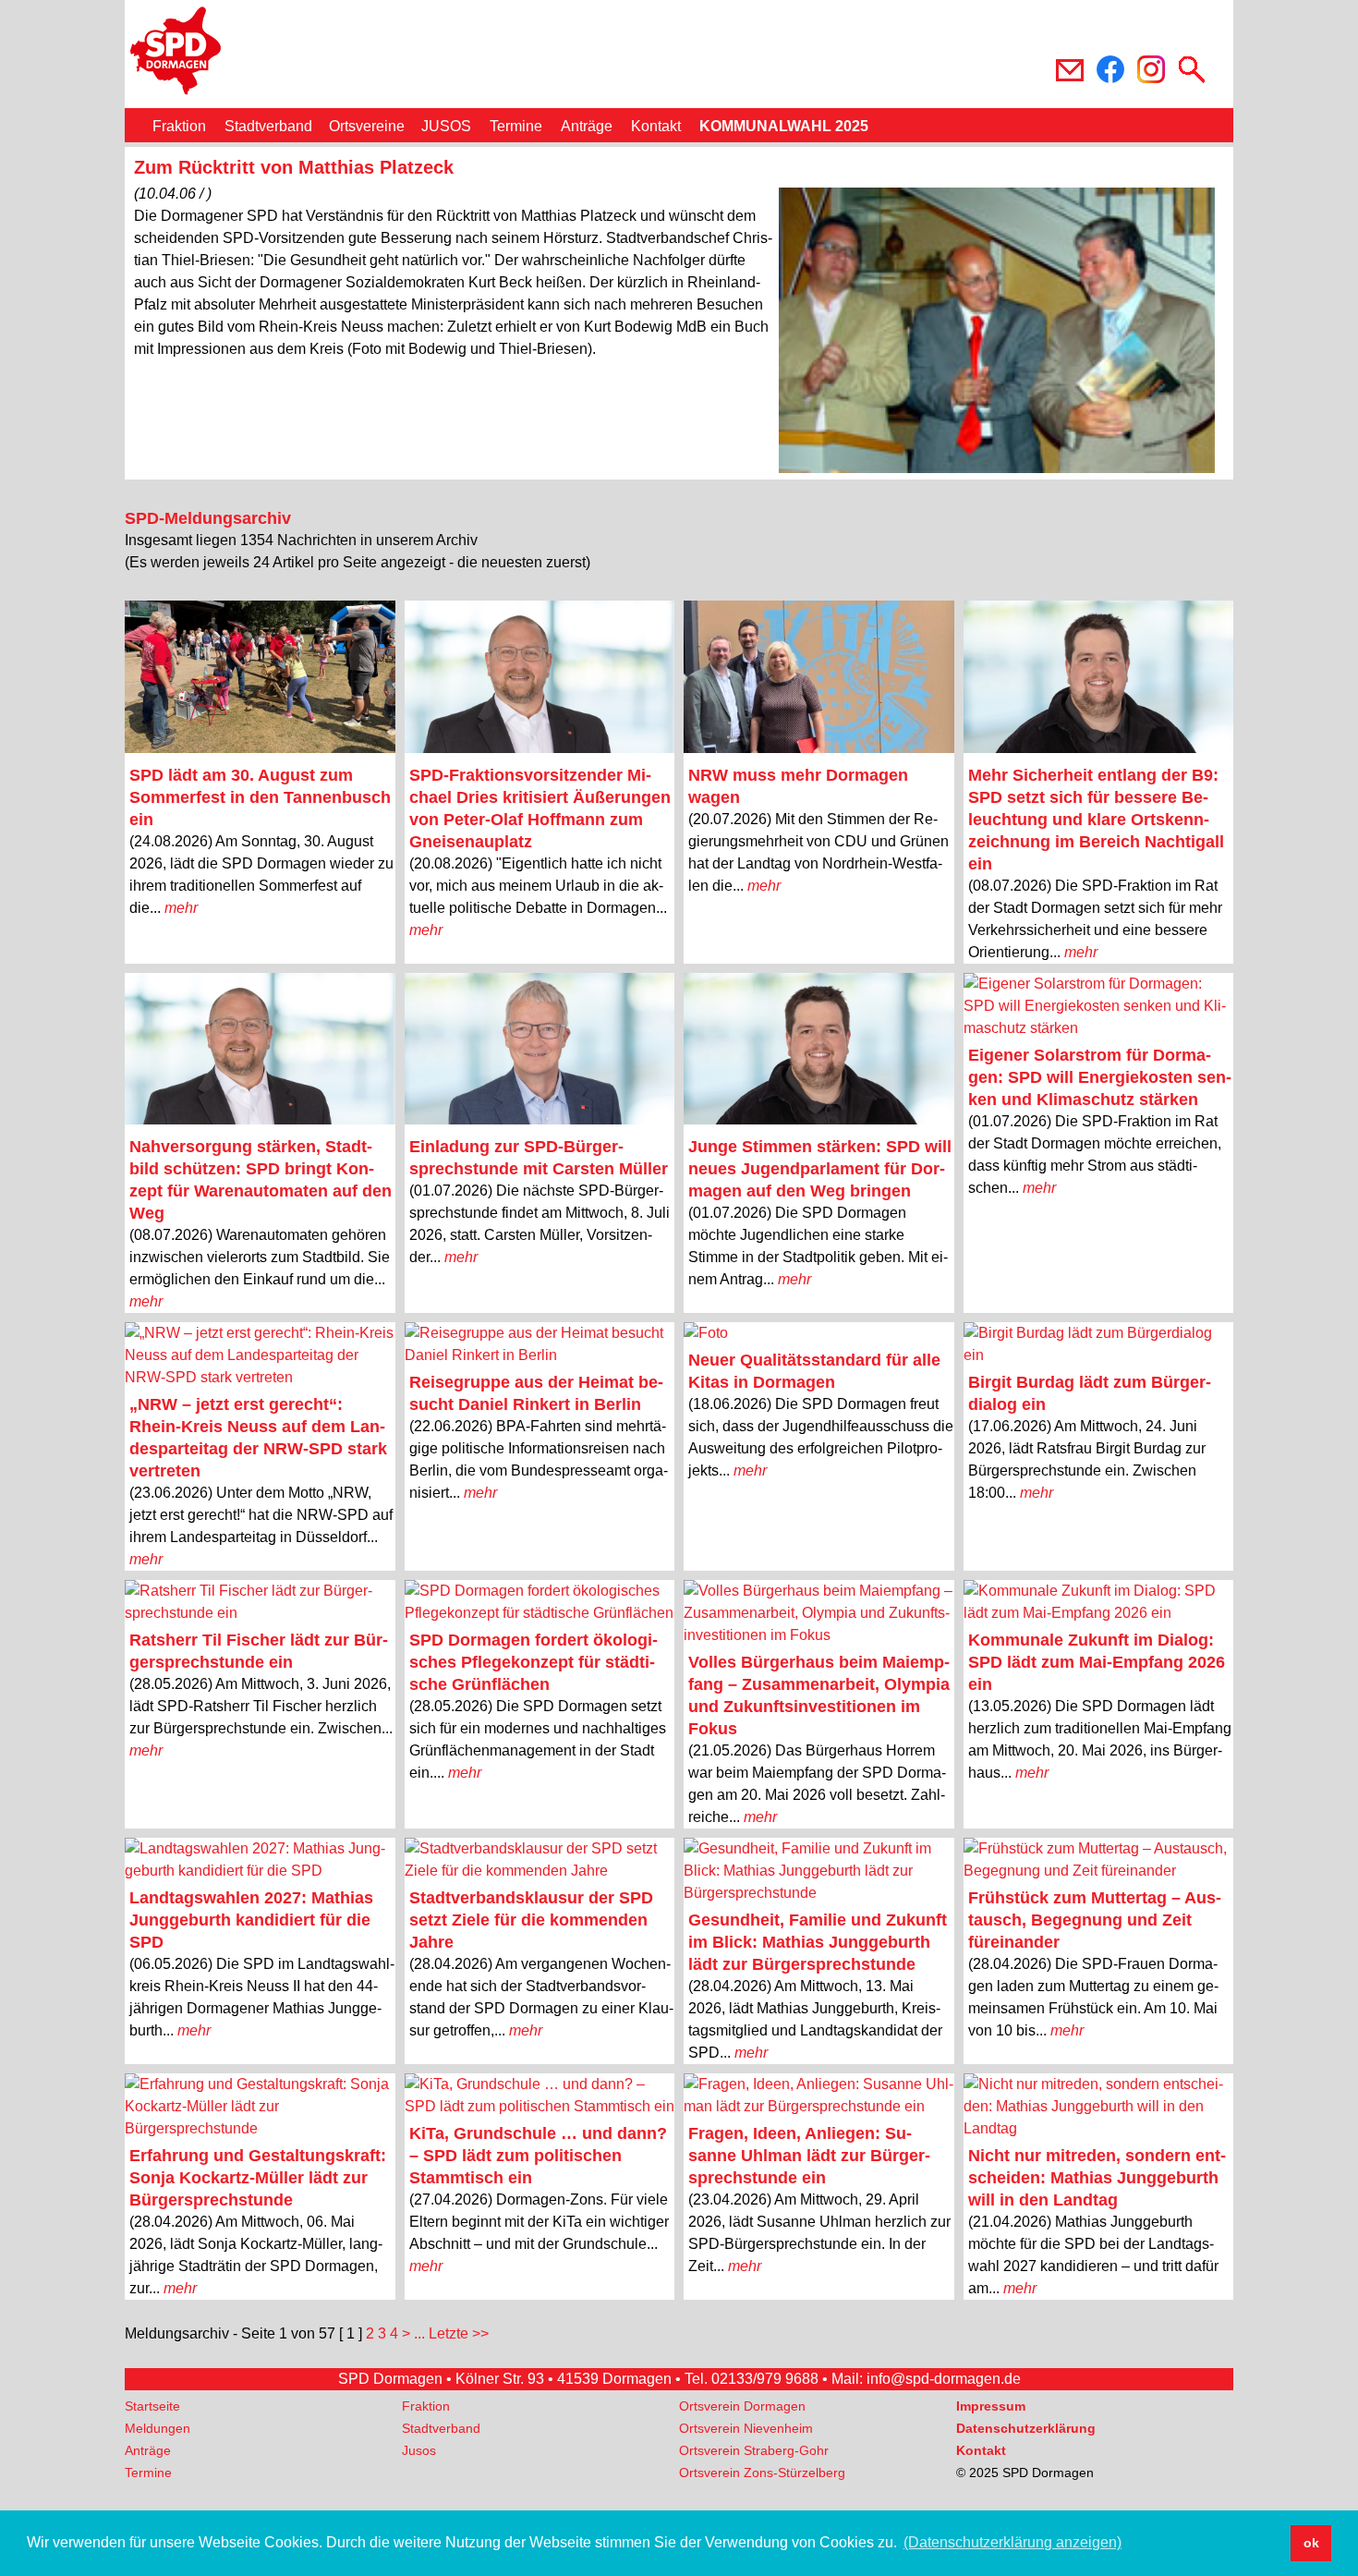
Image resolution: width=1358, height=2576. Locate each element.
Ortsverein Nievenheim (746, 2428)
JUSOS (446, 126)
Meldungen (158, 2428)
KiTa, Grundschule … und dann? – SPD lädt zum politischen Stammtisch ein (538, 2156)
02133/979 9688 (765, 2379)
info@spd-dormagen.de (944, 2379)
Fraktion (179, 126)
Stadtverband (268, 126)
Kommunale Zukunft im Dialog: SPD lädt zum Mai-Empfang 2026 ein (1097, 1662)
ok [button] (1311, 2543)
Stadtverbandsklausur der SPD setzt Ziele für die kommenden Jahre (531, 1920)
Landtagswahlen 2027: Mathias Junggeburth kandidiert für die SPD (251, 1920)
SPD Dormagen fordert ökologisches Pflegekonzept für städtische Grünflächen (533, 1662)
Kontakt (656, 126)
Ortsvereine (367, 126)
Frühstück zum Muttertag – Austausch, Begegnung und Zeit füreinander (1095, 1920)
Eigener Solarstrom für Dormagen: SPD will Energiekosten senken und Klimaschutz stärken (1100, 1077)
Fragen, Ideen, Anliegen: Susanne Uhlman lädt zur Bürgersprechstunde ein (809, 2156)
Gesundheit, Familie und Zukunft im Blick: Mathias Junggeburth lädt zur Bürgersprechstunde (818, 1942)
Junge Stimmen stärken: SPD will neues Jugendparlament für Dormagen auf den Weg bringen (820, 1169)
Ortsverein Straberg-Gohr (754, 2450)
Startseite (152, 2406)
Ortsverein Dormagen (742, 2406)
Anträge (587, 126)
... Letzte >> (451, 2333)
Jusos (419, 2450)
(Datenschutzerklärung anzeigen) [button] (1012, 2542)
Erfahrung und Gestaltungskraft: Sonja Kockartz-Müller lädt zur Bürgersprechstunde (258, 2178)
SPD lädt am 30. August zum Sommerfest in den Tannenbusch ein (260, 797)
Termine (516, 126)
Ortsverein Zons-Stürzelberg (762, 2473)
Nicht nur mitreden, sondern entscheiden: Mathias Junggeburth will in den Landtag (1097, 2178)
